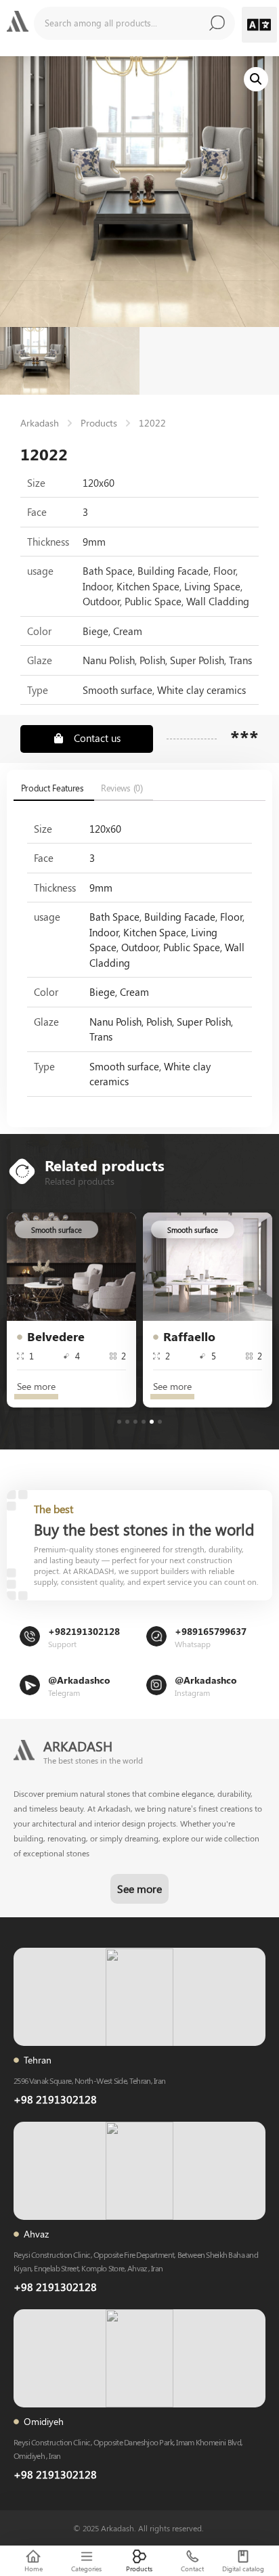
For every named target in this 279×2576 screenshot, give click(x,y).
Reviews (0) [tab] (122, 788)
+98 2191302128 (55, 2099)
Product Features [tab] (52, 788)
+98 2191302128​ (55, 2287)
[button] (260, 25)
